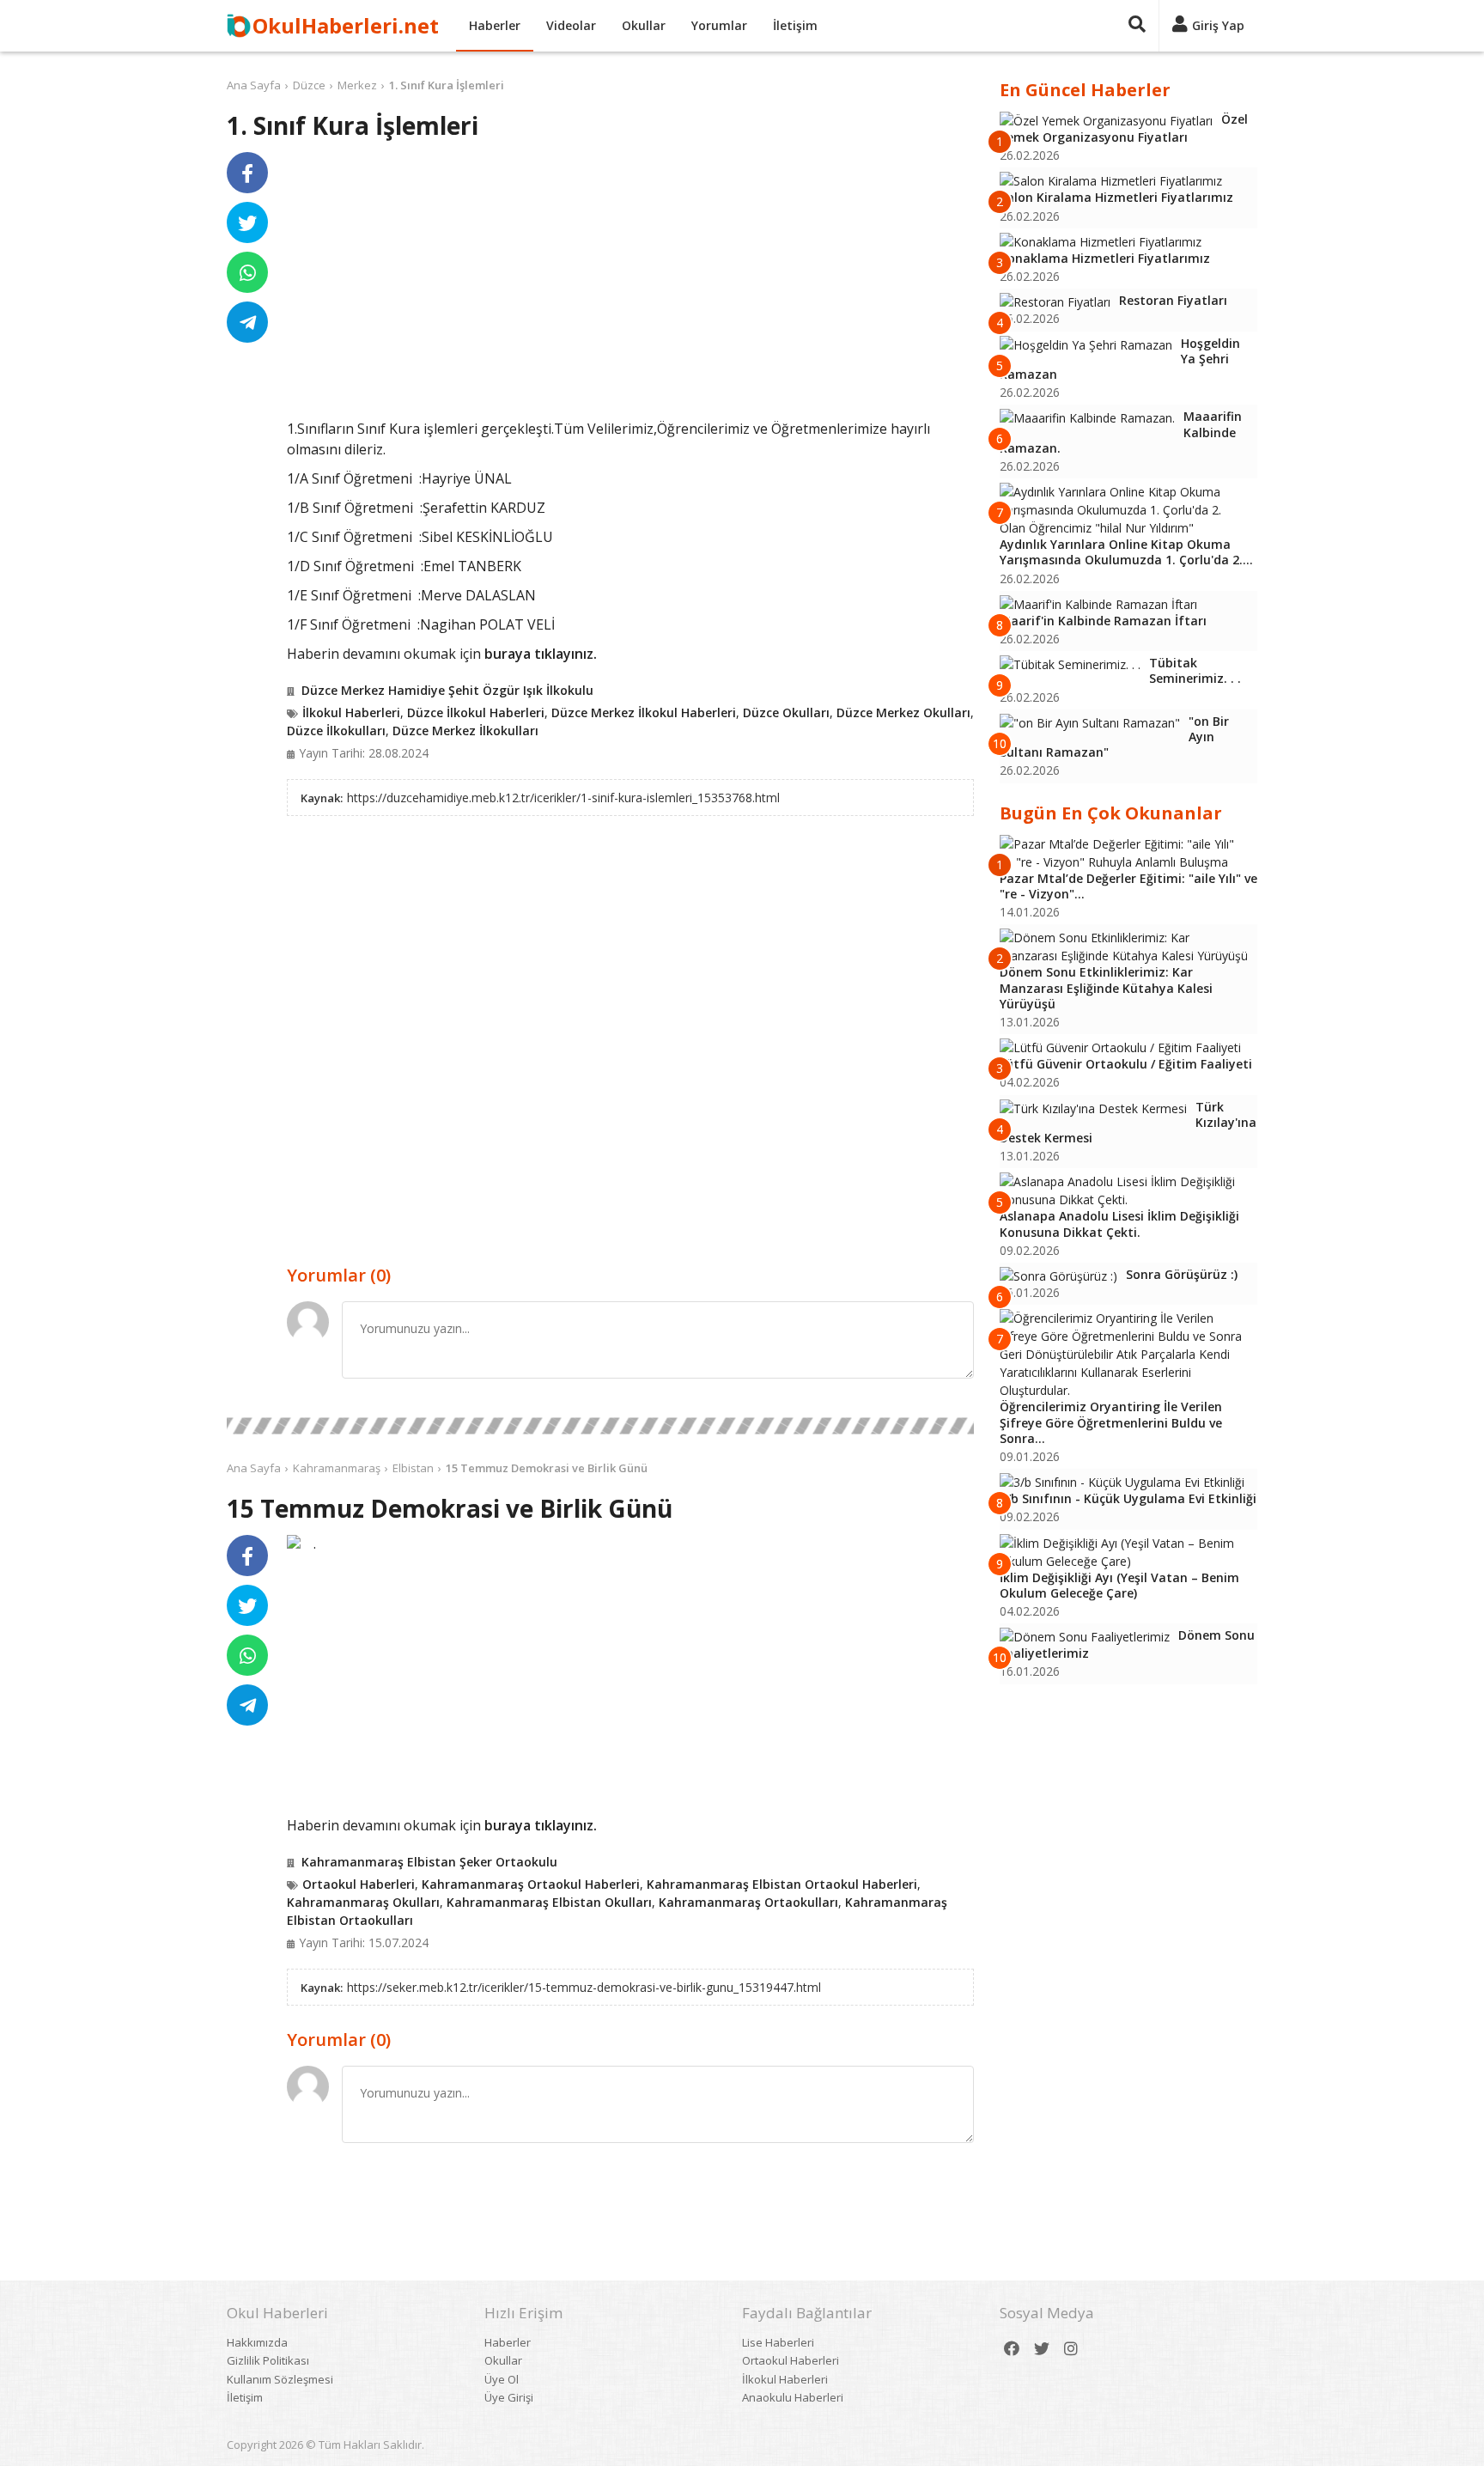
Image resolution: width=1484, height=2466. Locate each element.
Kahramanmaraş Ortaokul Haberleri (531, 1884)
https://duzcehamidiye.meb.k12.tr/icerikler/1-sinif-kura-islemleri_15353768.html (563, 798)
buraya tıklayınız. (541, 654)
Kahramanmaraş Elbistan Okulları (549, 1902)
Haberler (495, 25)
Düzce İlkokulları (336, 731)
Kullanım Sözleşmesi (280, 2379)
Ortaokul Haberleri (359, 1884)
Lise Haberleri (778, 2342)
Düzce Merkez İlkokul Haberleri (644, 712)
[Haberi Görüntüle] (294, 1542)
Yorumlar (719, 25)
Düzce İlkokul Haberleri (476, 712)
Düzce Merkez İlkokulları (465, 731)
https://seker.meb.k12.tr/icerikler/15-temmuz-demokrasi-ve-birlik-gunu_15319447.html (584, 1987)
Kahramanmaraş (337, 1468)
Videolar (571, 25)
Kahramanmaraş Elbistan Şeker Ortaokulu (429, 1862)
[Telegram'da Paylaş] (247, 322)
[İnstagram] (1071, 2349)
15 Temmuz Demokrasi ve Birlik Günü (547, 1468)
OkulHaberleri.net (346, 25)
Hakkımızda (257, 2342)
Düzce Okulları (786, 712)
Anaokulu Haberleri (793, 2397)
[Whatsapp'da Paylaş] (247, 272)
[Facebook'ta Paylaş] (247, 173)
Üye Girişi (509, 2397)
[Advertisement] (630, 285)
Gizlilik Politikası (268, 2360)
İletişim (795, 25)
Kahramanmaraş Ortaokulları (748, 1902)
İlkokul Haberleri (351, 712)
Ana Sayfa (254, 85)
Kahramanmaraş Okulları (363, 1902)
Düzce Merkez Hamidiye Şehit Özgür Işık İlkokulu (447, 690)
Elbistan (413, 1468)
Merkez (357, 85)
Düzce (309, 85)
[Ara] (1137, 26)
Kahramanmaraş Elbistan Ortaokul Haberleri (782, 1884)
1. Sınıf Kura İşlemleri (447, 85)
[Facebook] (1012, 2349)
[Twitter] (1042, 2349)
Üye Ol (502, 2379)
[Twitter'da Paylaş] (247, 222)
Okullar (644, 25)
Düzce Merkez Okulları (903, 712)
